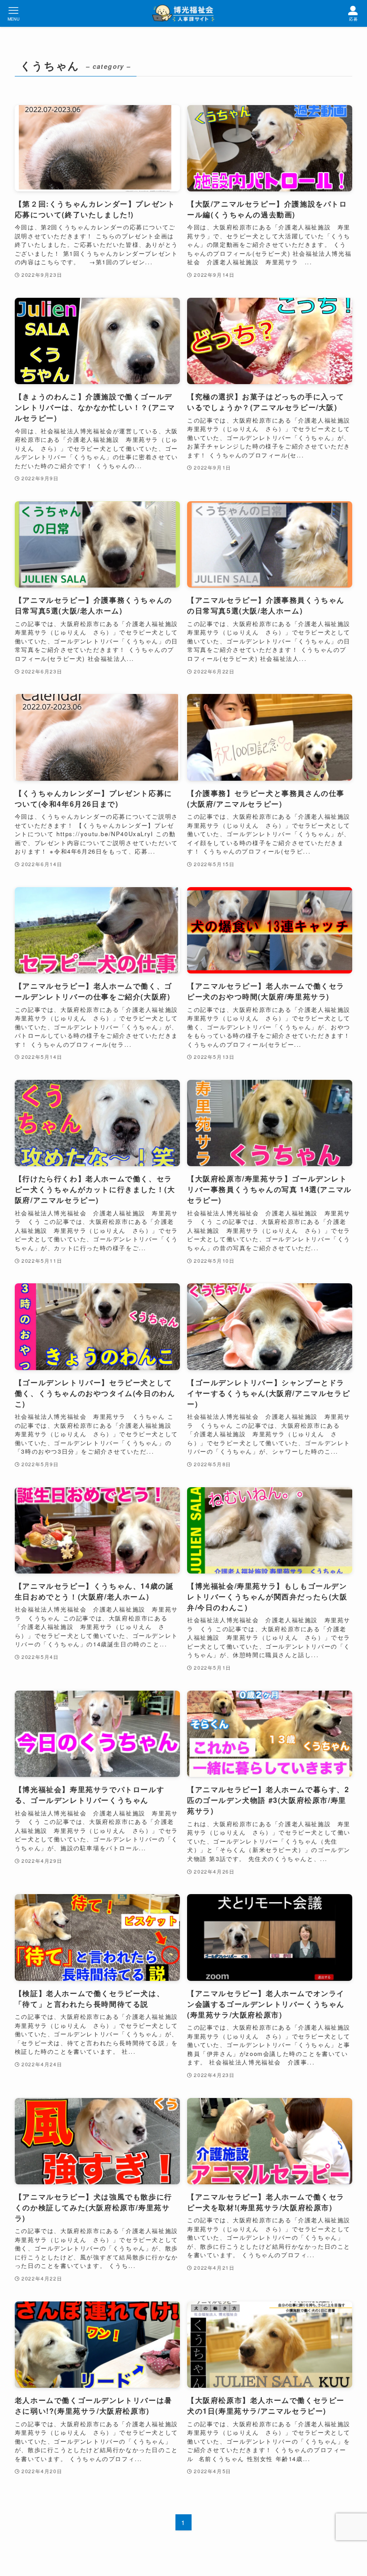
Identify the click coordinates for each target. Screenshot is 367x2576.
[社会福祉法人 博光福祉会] (184, 13)
